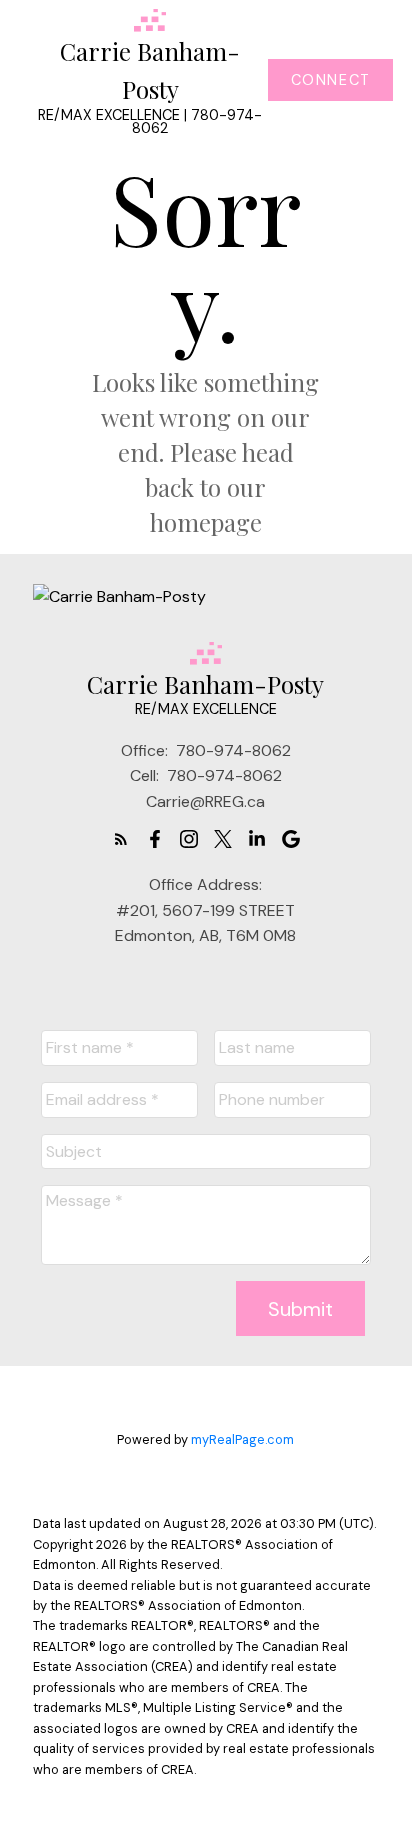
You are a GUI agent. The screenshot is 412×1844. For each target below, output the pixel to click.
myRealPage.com (242, 1439)
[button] (330, 80)
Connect (331, 80)
